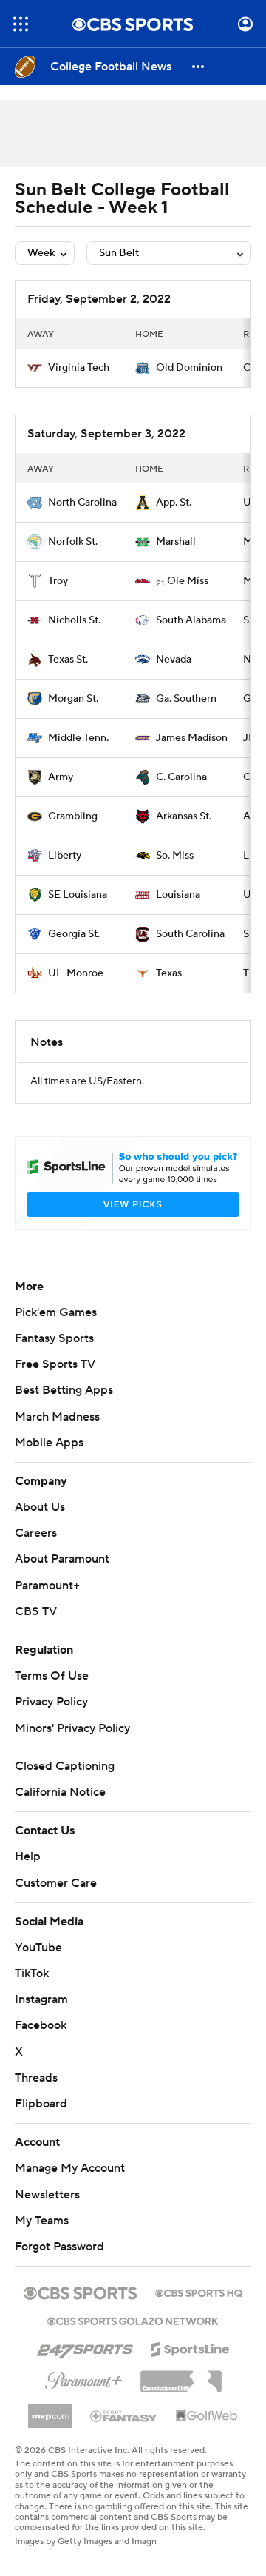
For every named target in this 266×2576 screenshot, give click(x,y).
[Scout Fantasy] (124, 2433)
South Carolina (190, 934)
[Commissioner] (181, 2394)
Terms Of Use (52, 1694)
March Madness (57, 1435)
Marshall (176, 542)
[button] (21, 24)
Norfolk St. (73, 542)
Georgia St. (74, 934)
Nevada (174, 660)
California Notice (60, 1810)
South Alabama (191, 620)
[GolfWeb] (207, 2434)
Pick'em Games (56, 1330)
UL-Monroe (76, 973)
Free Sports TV (55, 1382)
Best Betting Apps (64, 1408)
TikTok (32, 1991)
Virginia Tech (79, 368)
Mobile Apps (49, 1460)
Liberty (65, 856)
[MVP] (50, 2428)
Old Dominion (189, 368)
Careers (36, 1551)
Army (61, 777)
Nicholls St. (74, 620)
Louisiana (178, 895)
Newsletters (47, 2213)
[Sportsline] (190, 2365)
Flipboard (41, 2121)
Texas (169, 973)
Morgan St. (73, 699)
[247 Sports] (85, 2364)
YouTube (38, 1965)
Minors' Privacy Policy (72, 1746)
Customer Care (56, 1901)
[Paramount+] (84, 2395)
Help (28, 1874)
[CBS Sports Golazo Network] (133, 2338)
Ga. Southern (186, 699)
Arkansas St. (184, 816)
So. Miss (175, 856)
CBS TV (36, 1629)
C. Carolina (181, 777)
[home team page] (35, 368)
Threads (36, 2096)
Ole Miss (188, 581)
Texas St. (68, 660)
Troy (58, 581)
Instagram (41, 2017)
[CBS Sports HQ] (199, 2310)
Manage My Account (70, 2186)
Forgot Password (59, 2264)
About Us (40, 1525)
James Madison (192, 738)
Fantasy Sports (54, 1356)
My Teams (42, 2238)
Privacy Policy (51, 1720)
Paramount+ (47, 1603)
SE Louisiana (78, 895)
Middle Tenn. (78, 738)
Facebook (41, 2043)
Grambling (73, 816)
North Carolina (82, 503)
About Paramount (62, 1577)
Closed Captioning (65, 1784)
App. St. (174, 503)
